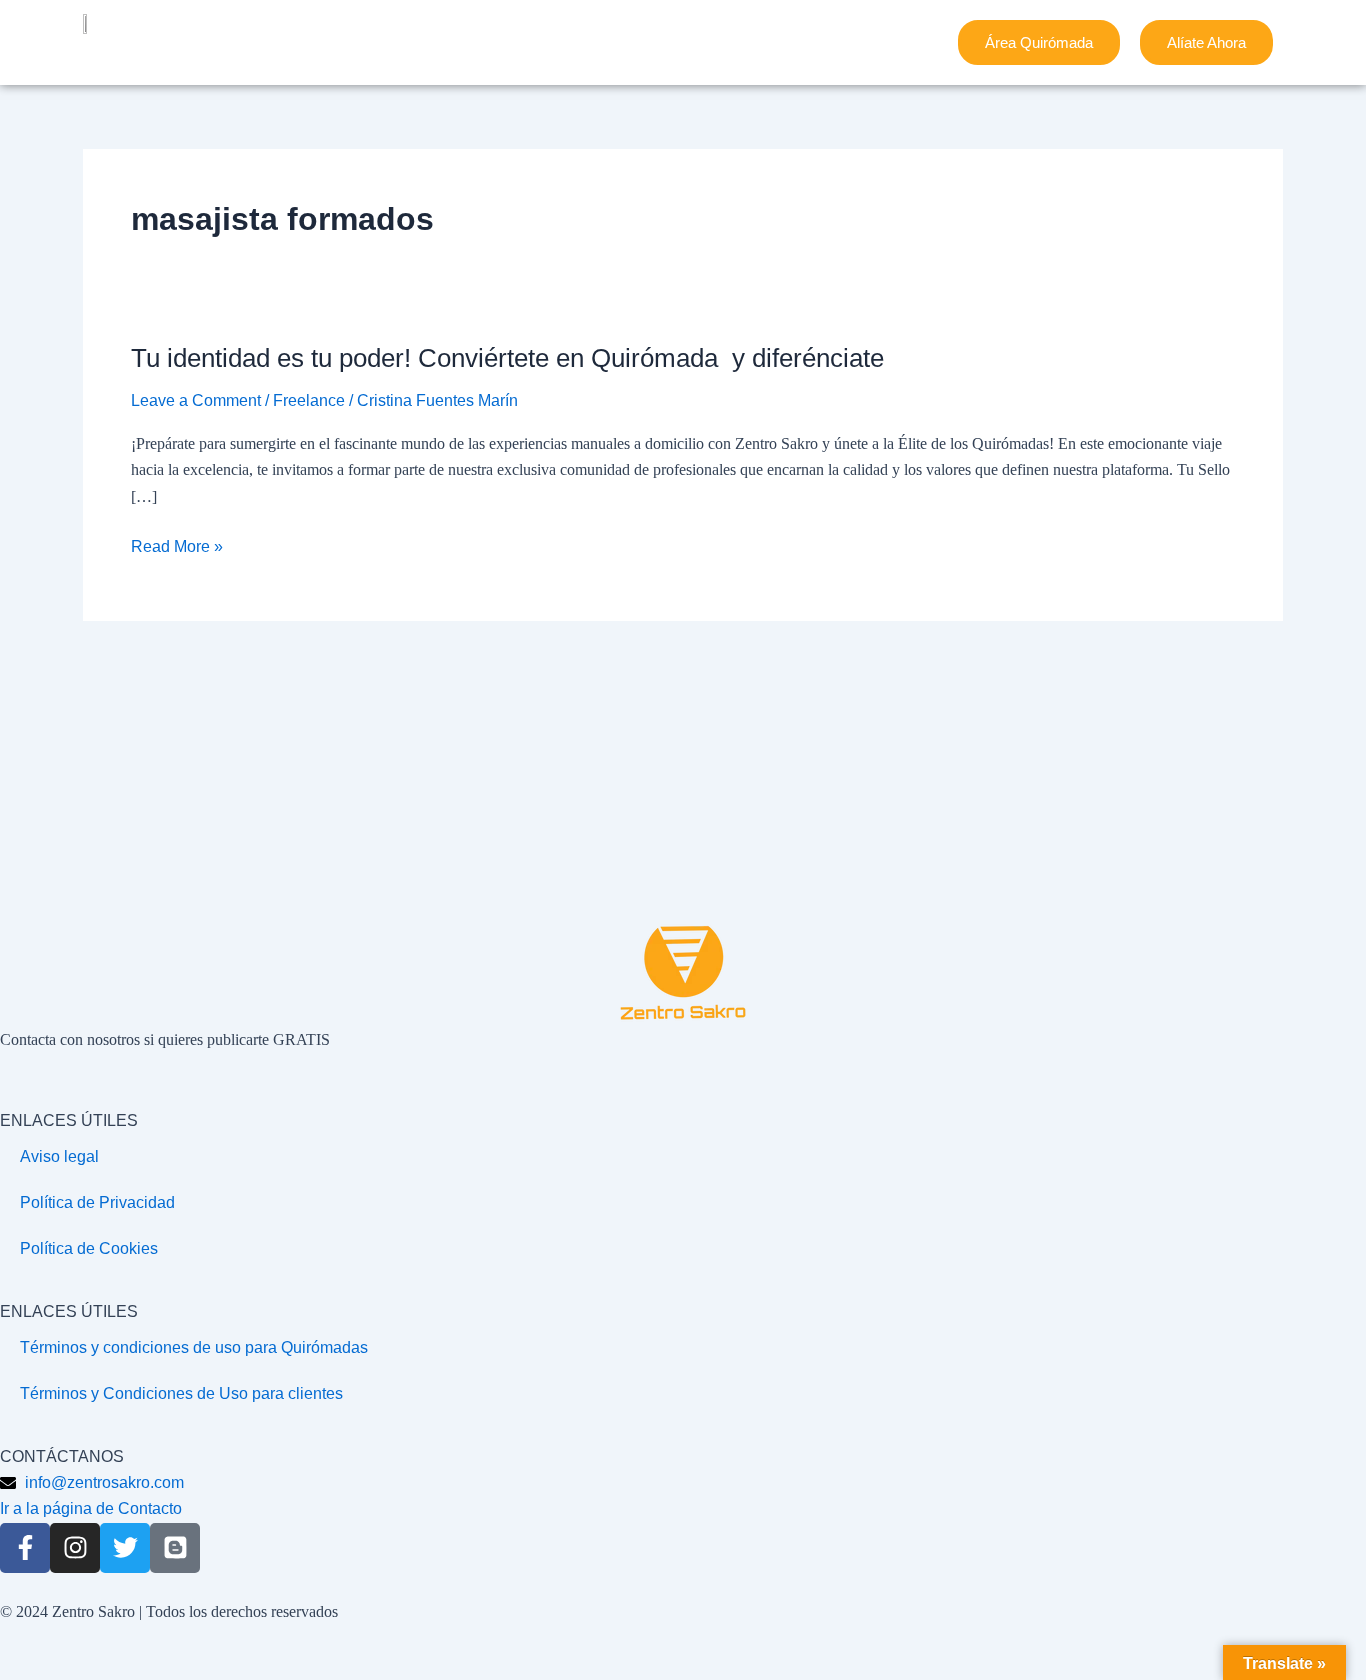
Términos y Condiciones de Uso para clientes (181, 1393)
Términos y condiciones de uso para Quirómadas (194, 1347)
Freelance (309, 400)
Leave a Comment (196, 400)
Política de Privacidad (97, 1202)
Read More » (177, 547)
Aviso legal (59, 1156)
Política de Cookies (89, 1248)
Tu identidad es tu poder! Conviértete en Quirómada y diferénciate (507, 358)
